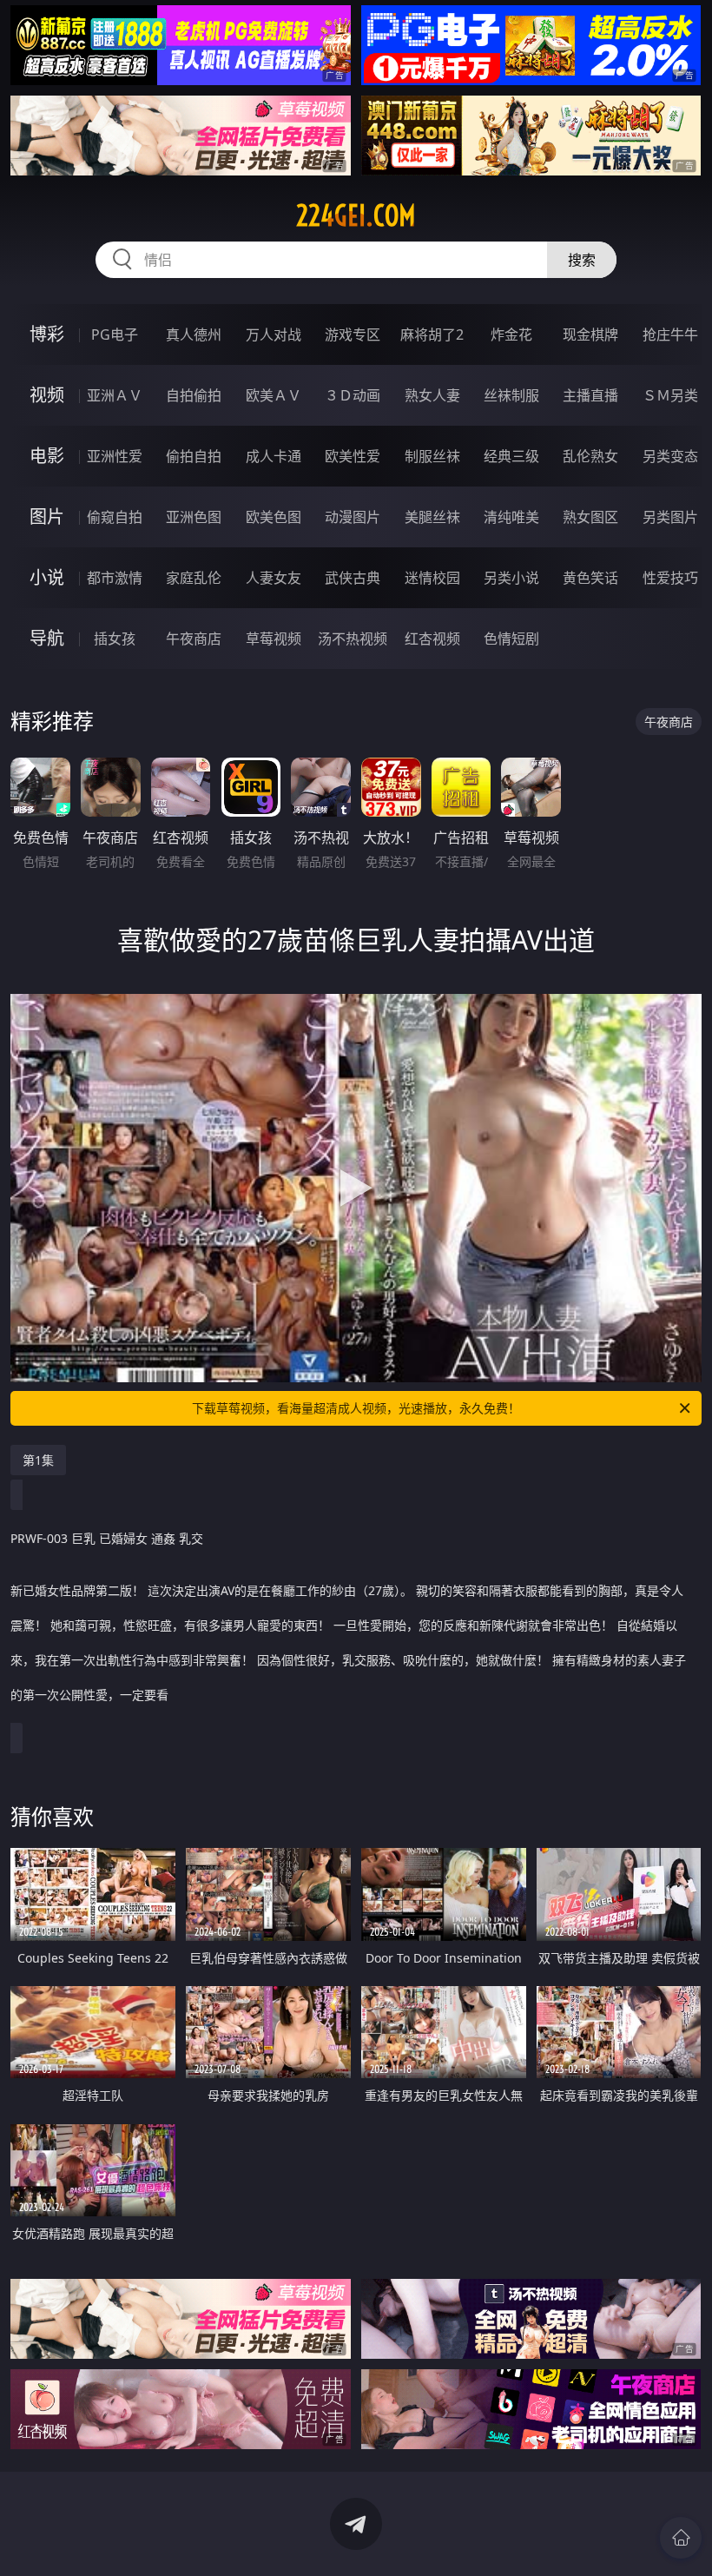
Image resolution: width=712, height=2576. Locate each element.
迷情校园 (432, 578)
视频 (47, 395)
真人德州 (194, 334)
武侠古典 (353, 578)
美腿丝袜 (432, 517)
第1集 (38, 1460)
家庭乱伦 (194, 578)
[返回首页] (681, 2538)
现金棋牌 (590, 334)
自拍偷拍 (194, 395)
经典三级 (511, 456)
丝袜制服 (511, 395)
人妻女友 (274, 578)
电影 (47, 456)
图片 (47, 517)
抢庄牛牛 (670, 334)
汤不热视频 (353, 639)
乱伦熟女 (590, 456)
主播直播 (590, 395)
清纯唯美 (511, 517)
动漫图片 (353, 517)
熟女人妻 (432, 395)
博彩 (47, 334)
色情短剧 (511, 639)
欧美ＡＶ (274, 395)
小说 (47, 577)
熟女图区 (590, 517)
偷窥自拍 (115, 517)
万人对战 (274, 334)
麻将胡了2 (432, 334)
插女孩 (115, 639)
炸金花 (511, 334)
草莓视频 (274, 639)
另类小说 (511, 578)
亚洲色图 (194, 517)
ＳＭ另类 (670, 395)
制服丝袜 (432, 456)
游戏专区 (353, 334)
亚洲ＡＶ (115, 395)
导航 (47, 638)
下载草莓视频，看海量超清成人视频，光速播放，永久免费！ (356, 1408)
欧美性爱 (353, 456)
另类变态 (670, 456)
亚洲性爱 (115, 456)
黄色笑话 (590, 578)
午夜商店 (194, 639)
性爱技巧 (670, 578)
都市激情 (115, 578)
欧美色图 (274, 517)
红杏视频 (432, 639)
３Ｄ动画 (353, 395)
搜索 (582, 260)
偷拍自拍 (194, 456)
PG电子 (115, 334)
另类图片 (670, 517)
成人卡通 (274, 456)
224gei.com (356, 215)
